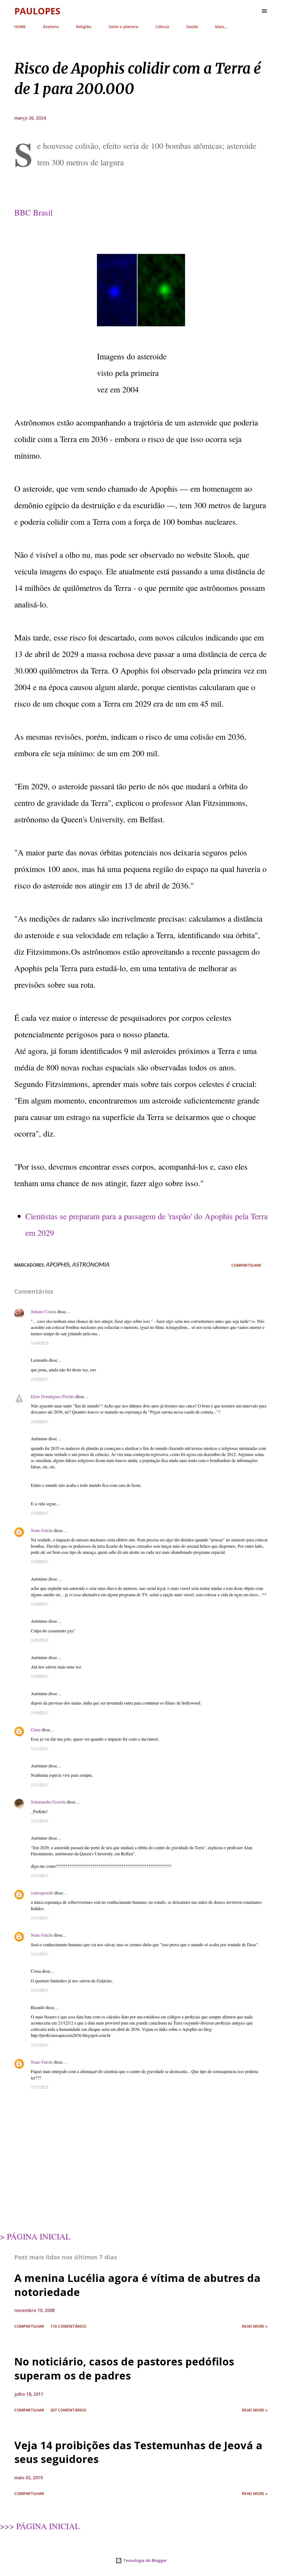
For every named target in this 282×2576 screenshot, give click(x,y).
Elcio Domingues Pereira (53, 1396)
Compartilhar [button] (246, 1265)
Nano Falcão (42, 1530)
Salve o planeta (123, 27)
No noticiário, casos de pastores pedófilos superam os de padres (124, 2368)
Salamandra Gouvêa (48, 1802)
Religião (84, 27)
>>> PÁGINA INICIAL (40, 2526)
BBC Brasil (33, 212)
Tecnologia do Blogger (144, 2560)
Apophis (58, 1264)
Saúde (192, 27)
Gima (36, 1730)
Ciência (162, 27)
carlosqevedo (42, 1893)
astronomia (91, 1264)
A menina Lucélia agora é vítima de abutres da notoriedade (137, 2285)
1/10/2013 (40, 1343)
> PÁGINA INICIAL (35, 2236)
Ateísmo (51, 27)
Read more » (255, 2326)
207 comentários (68, 2410)
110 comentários (68, 2326)
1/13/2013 (40, 2045)
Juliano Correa (44, 1311)
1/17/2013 (40, 2087)
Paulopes (37, 11)
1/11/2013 (40, 1749)
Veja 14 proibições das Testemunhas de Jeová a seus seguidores (138, 2452)
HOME (20, 27)
